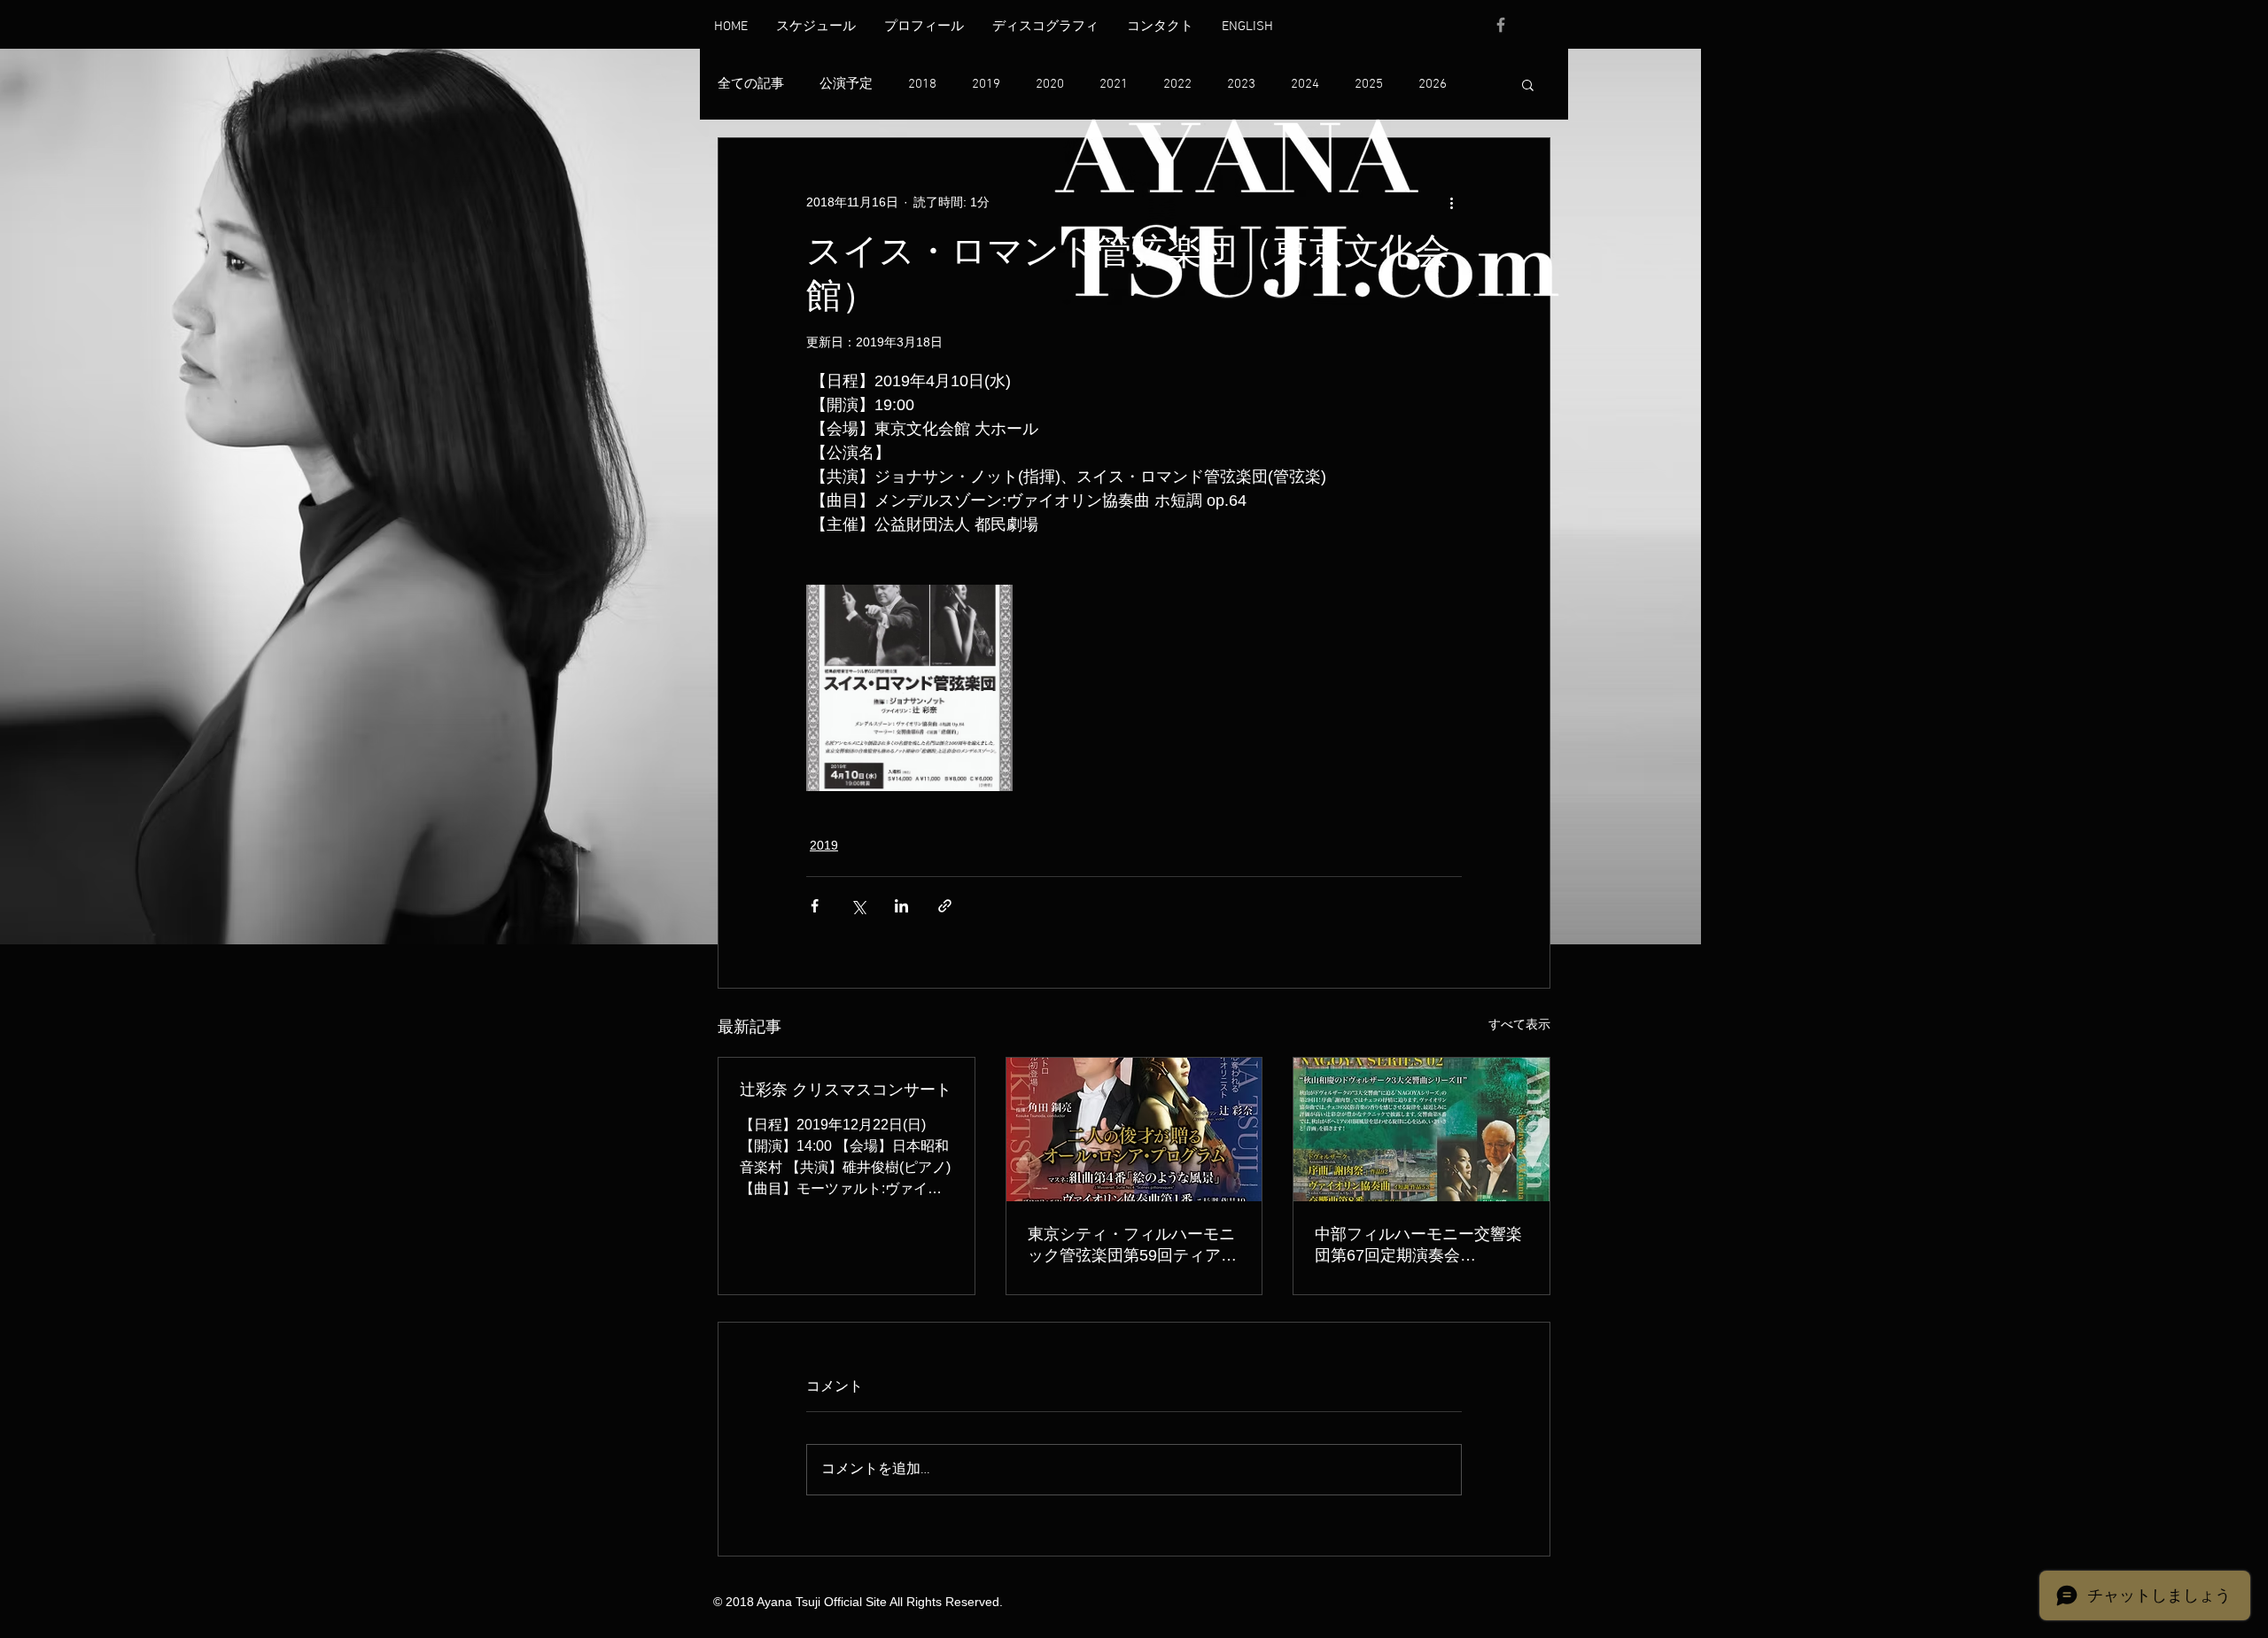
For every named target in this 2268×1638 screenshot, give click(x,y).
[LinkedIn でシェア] (901, 906)
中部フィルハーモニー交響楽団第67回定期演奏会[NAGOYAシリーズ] (1418, 1246)
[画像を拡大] (909, 688)
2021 (1114, 84)
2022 (1177, 84)
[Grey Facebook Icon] (1501, 25)
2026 (1433, 84)
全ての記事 (751, 84)
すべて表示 (1519, 1024)
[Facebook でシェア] (815, 906)
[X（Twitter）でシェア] (858, 906)
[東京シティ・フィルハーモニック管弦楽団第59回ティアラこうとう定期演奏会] (1134, 1130)
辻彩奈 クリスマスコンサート (846, 1090)
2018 (922, 84)
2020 (1050, 84)
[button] (1528, 84)
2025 (1369, 84)
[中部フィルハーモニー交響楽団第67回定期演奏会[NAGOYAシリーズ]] (1421, 1130)
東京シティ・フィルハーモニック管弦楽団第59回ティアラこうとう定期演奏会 (1132, 1246)
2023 (1241, 84)
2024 (1305, 84)
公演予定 (846, 84)
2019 (986, 84)
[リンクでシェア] (945, 906)
